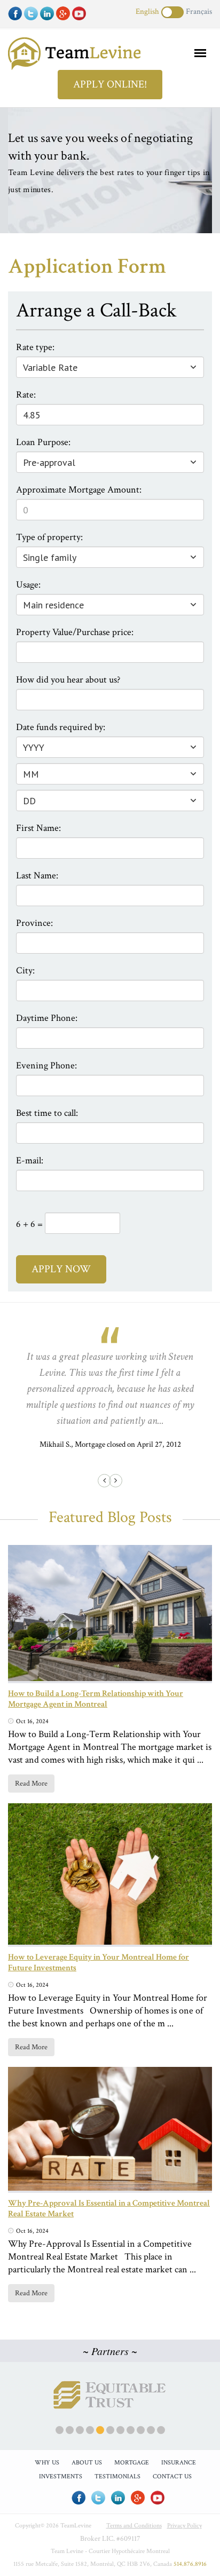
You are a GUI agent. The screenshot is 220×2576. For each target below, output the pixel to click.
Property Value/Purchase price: (75, 632)
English (147, 11)
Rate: (26, 395)
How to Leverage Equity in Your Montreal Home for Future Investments (99, 1963)
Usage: (28, 585)
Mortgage (132, 2463)
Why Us (47, 2463)
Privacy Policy (184, 2526)
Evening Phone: (46, 1065)
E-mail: (30, 1160)
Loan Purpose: (43, 442)
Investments (61, 2476)
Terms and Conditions (134, 2526)
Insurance (179, 2463)
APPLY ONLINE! (110, 84)
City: (25, 970)
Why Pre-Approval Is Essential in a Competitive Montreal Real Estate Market (109, 2209)
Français (199, 11)
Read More (31, 1784)
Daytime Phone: (47, 1018)
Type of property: (49, 537)
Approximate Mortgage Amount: (79, 490)
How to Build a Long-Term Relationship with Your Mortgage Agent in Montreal (96, 1699)
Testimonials (117, 2476)
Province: (34, 923)
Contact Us (172, 2476)
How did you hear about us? (68, 680)
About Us (87, 2463)
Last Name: (37, 875)
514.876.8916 (190, 2564)
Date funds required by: (61, 727)
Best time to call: (47, 1113)
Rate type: (35, 347)
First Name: (38, 828)
